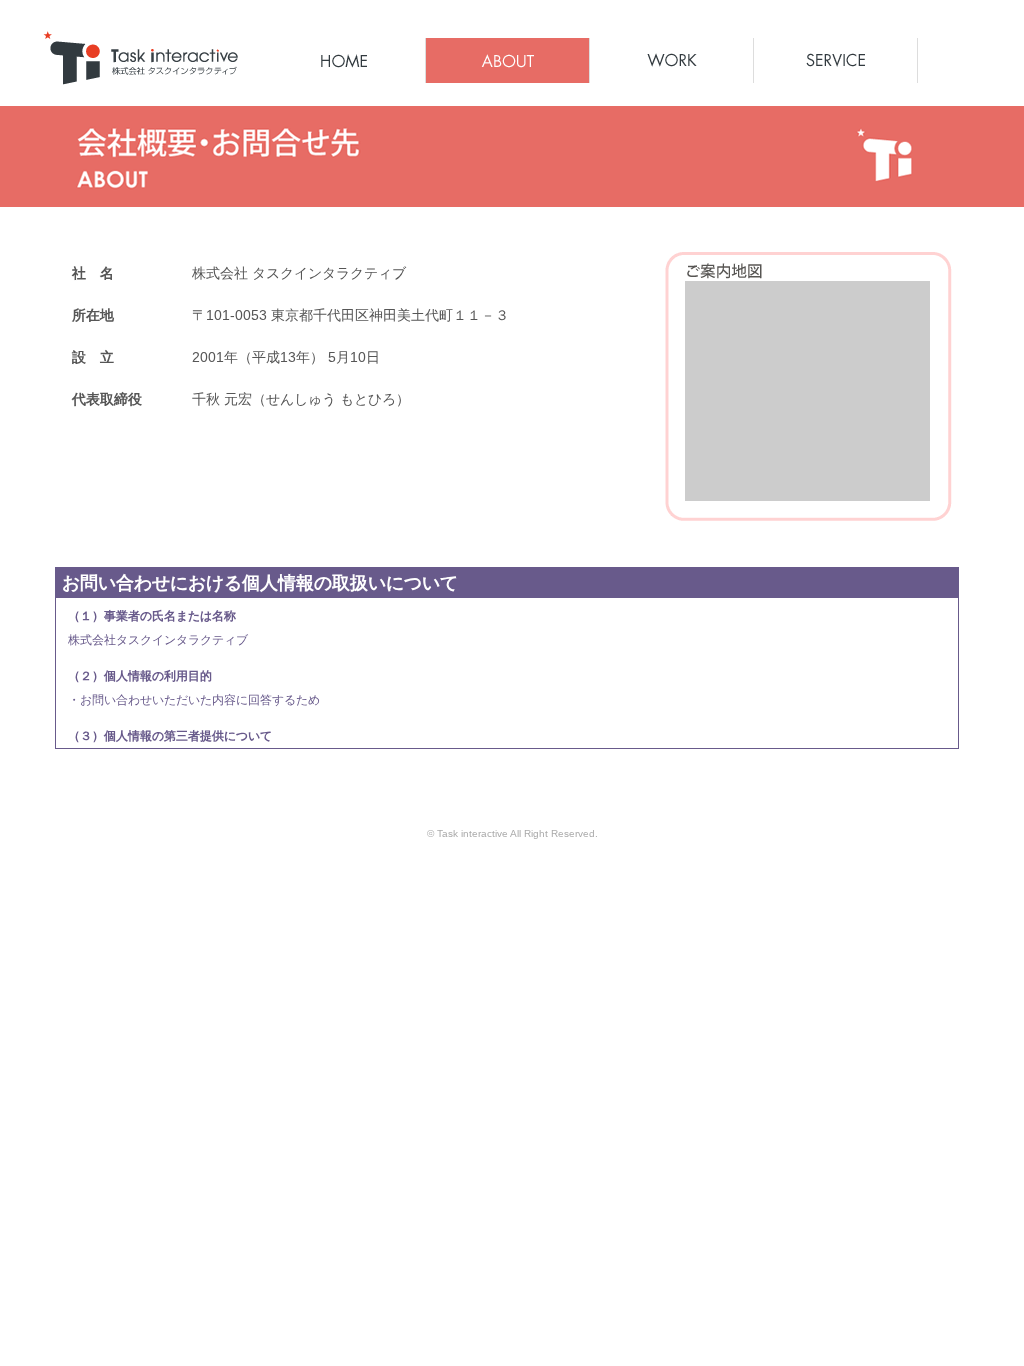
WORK (671, 60)
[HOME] (140, 76)
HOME (343, 60)
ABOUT (507, 60)
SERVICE (835, 60)
